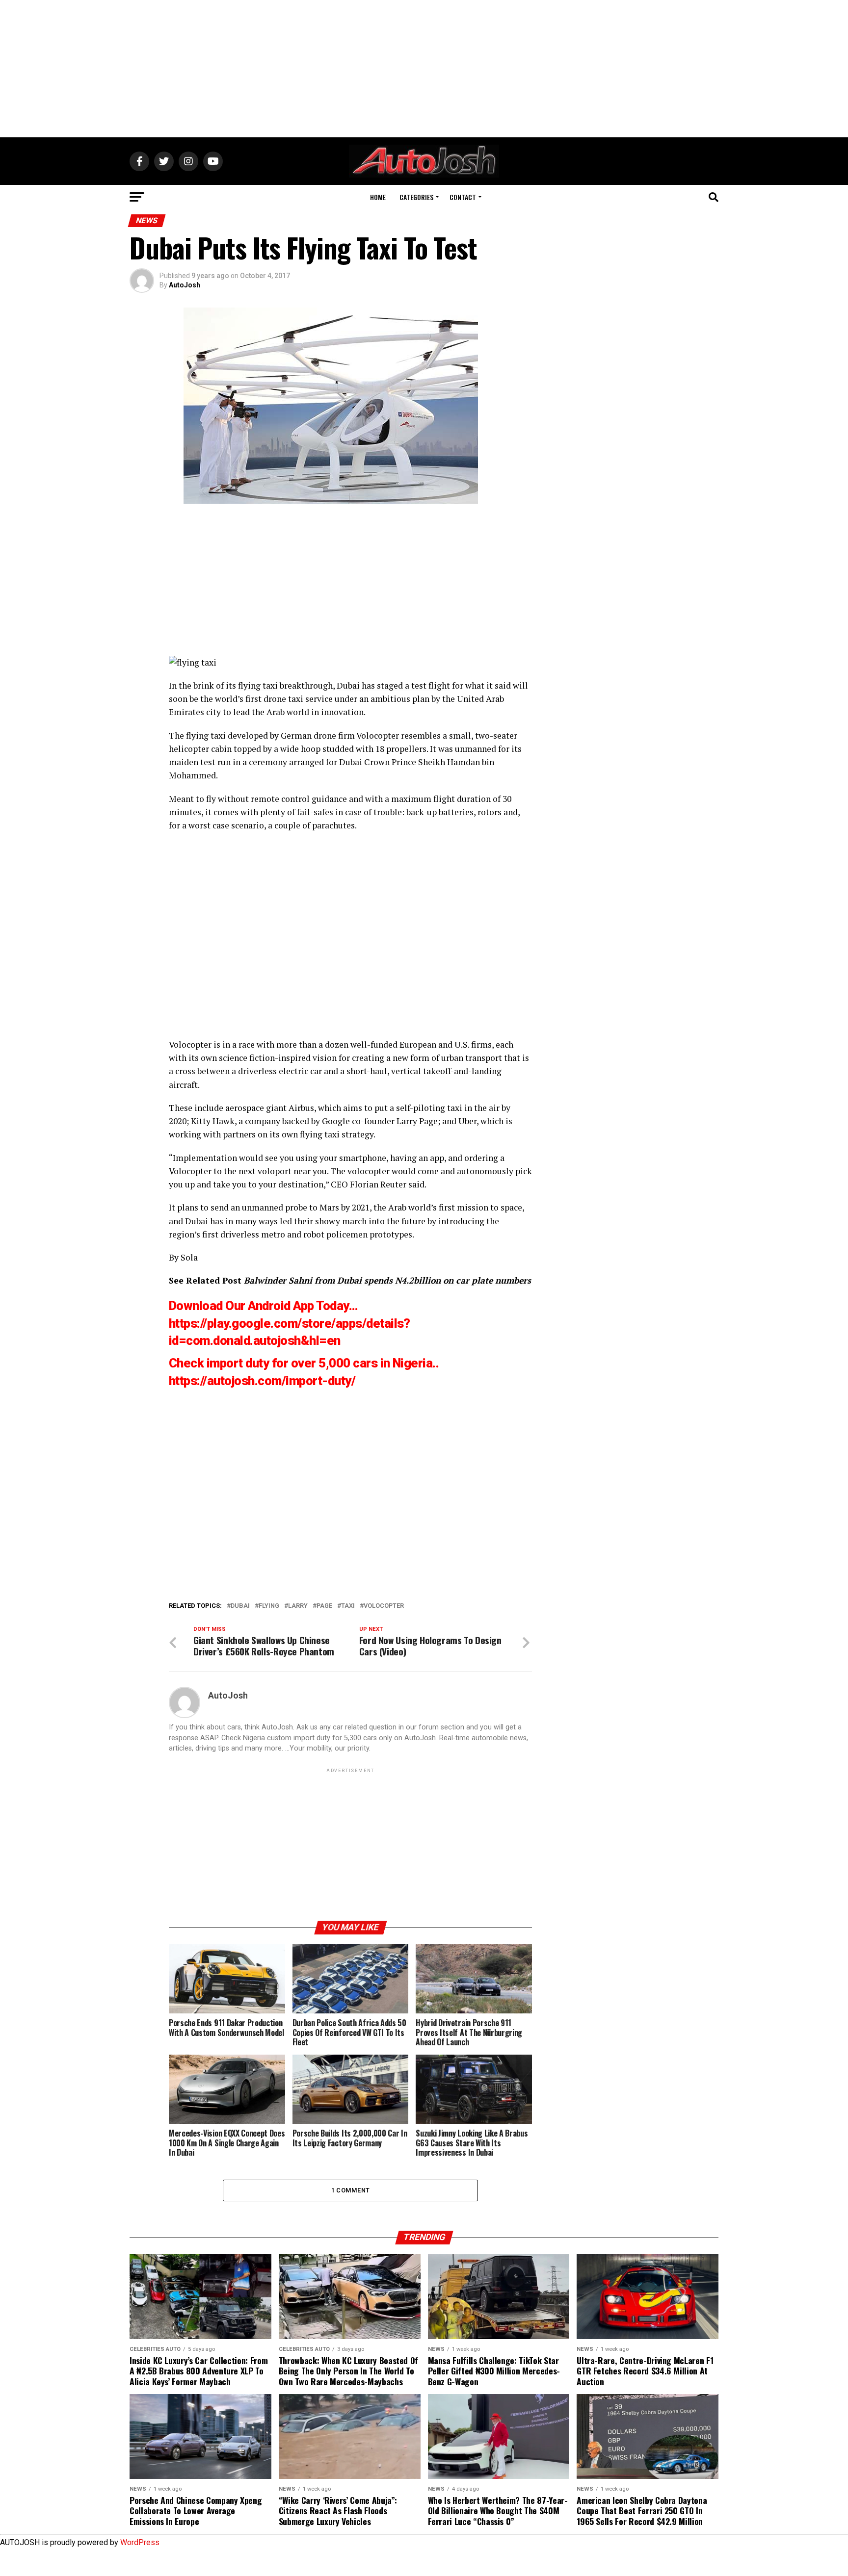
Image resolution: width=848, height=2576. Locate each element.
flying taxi (258, 685)
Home (378, 197)
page (324, 1606)
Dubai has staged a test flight (393, 685)
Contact (463, 197)
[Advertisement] (424, 69)
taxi (348, 1606)
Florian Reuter (378, 1184)
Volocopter (378, 735)
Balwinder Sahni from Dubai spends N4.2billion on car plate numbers (387, 1280)
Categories (416, 197)
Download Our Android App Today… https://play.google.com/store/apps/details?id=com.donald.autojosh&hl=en (290, 1323)
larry (298, 1606)
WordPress (140, 2542)
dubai (240, 1606)
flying (269, 1606)
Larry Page (417, 1121)
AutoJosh (185, 285)
